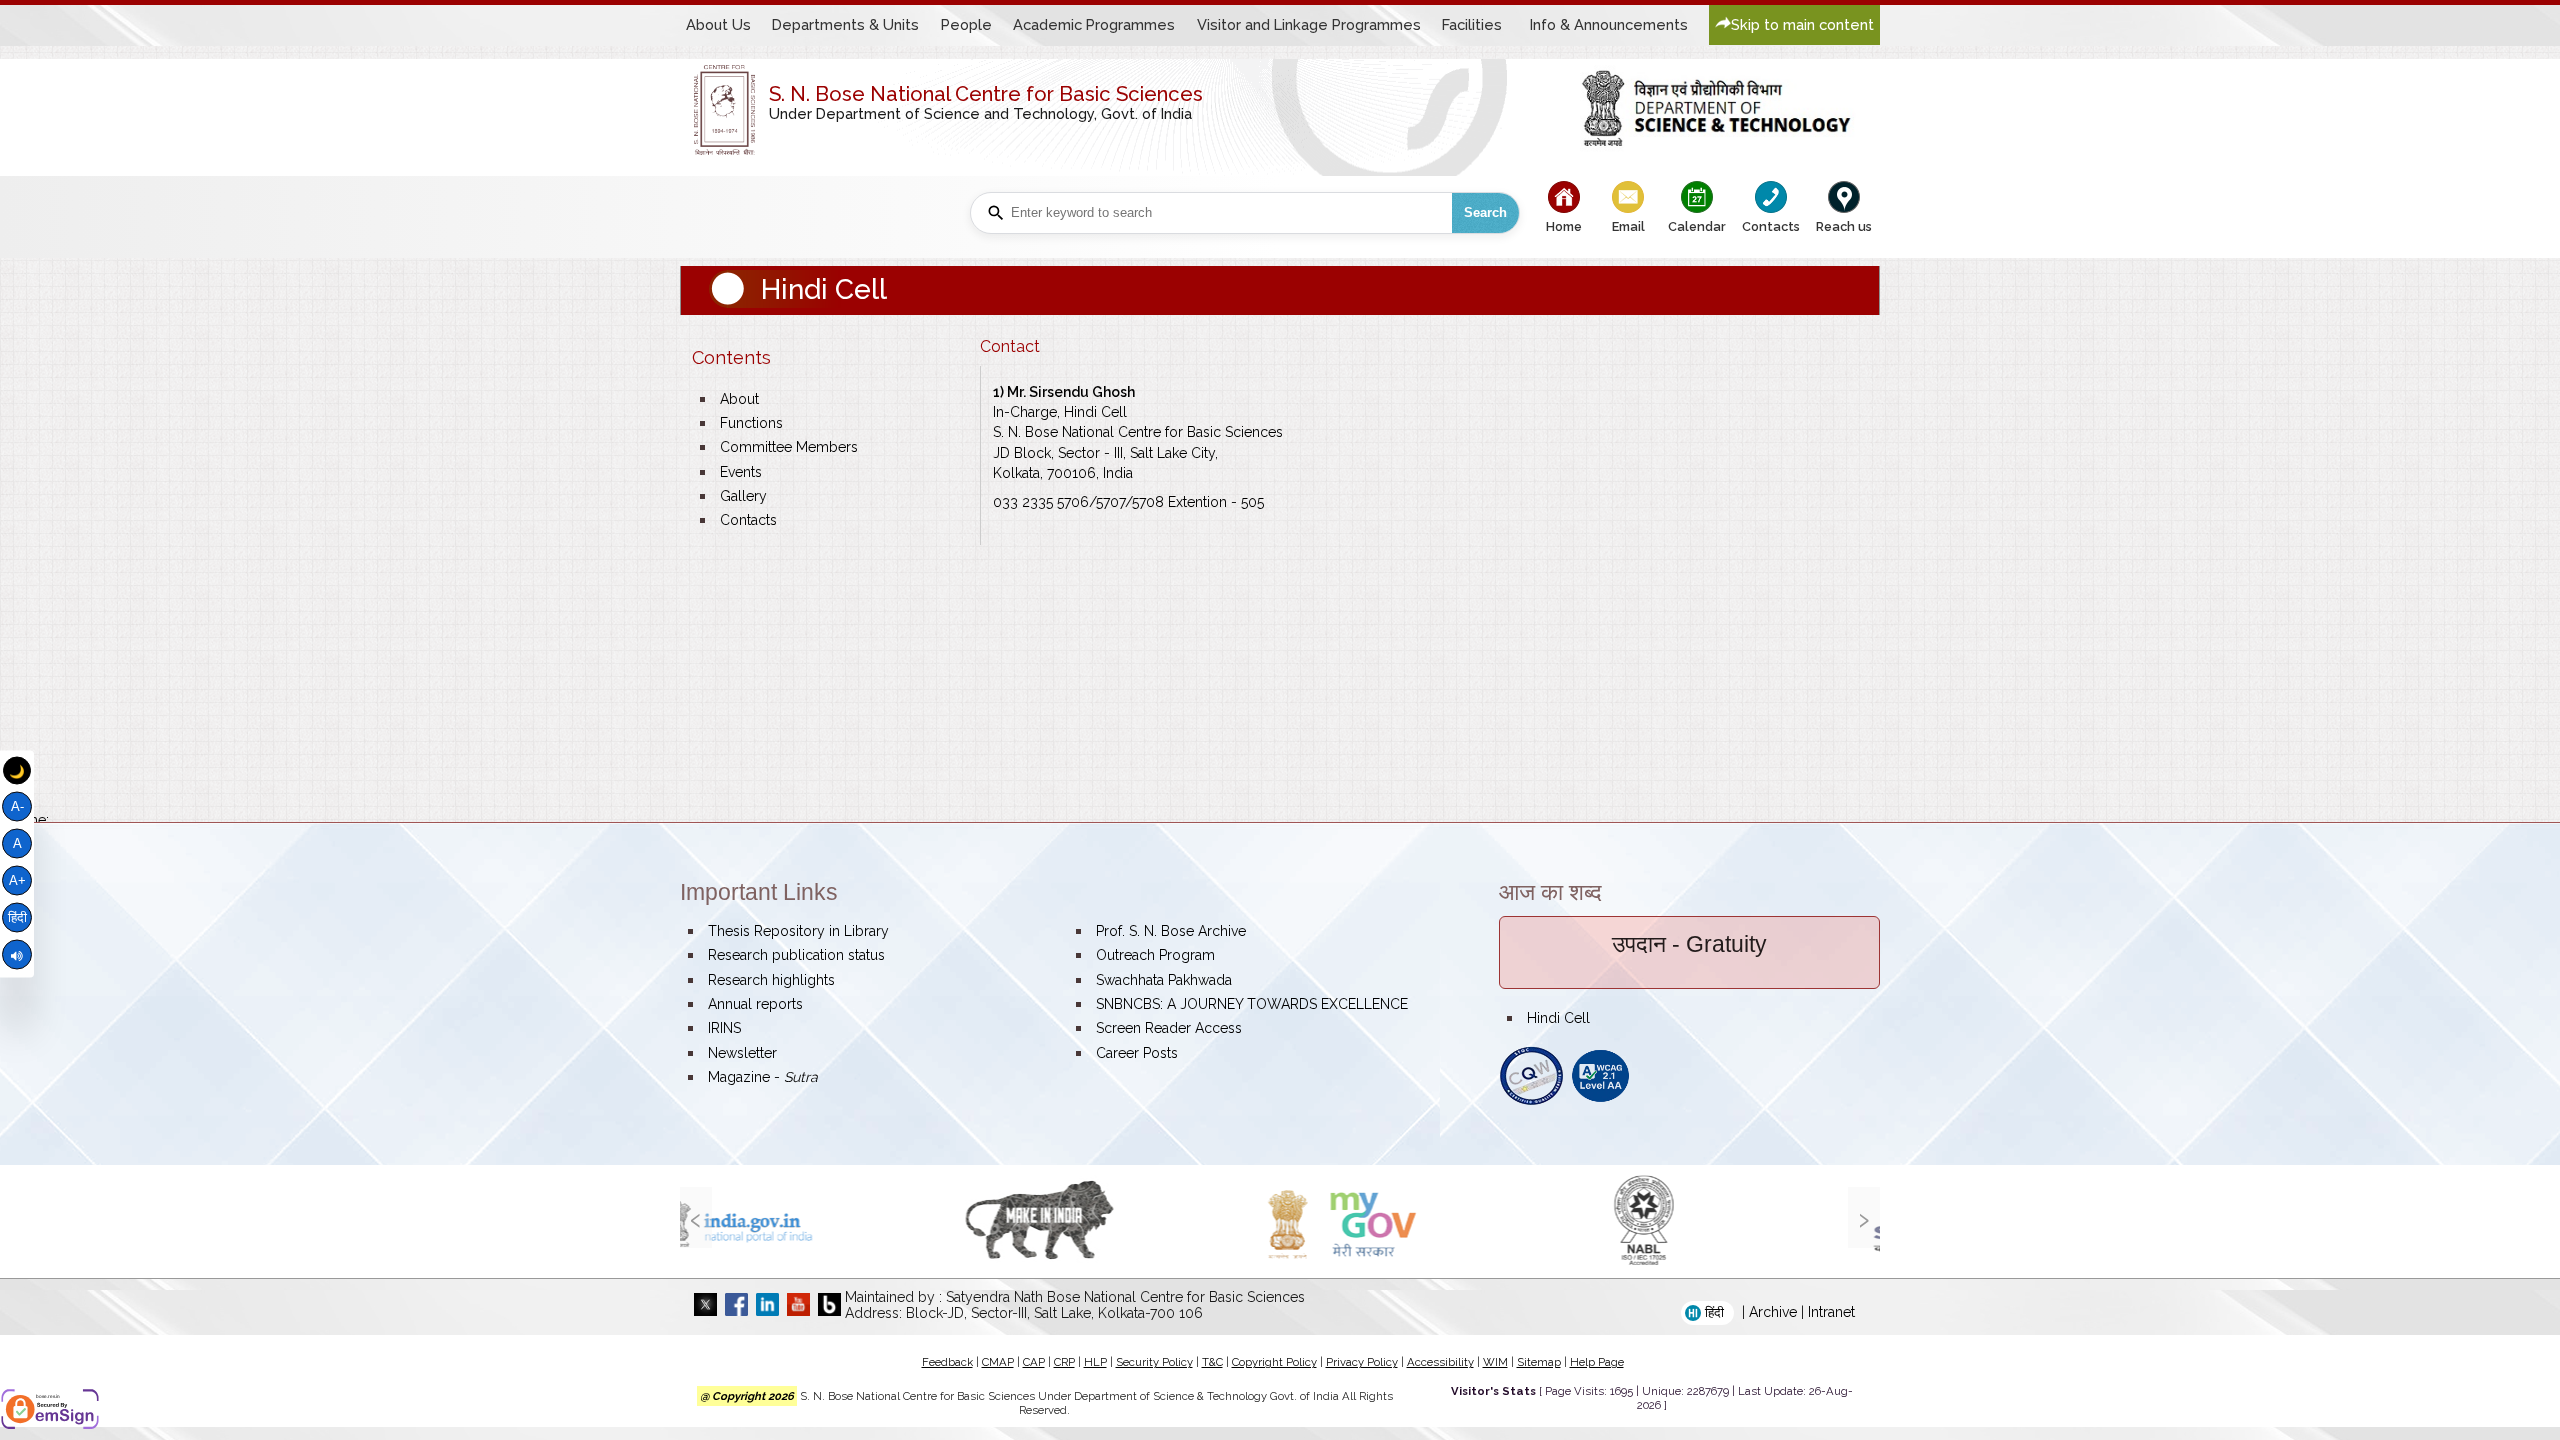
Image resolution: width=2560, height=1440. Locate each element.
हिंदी (17, 917)
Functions (751, 423)
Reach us (1844, 226)
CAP (1034, 1362)
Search (1485, 212)
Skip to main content (1802, 24)
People (966, 24)
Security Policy (1154, 1362)
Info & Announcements (1609, 24)
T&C (1212, 1362)
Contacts (1771, 226)
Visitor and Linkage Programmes (1309, 24)
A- (17, 807)
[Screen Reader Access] (17, 955)
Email (1628, 226)
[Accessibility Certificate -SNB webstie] (1600, 1101)
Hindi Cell (1558, 1018)
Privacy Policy (1362, 1362)
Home (1564, 226)
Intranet (1831, 1312)
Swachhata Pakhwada (1164, 980)
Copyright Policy (1274, 1362)
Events (741, 472)
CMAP (998, 1362)
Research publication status (796, 955)
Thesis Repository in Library (798, 931)
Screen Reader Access (1169, 1028)
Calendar (1697, 226)
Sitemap (1539, 1362)
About (739, 399)
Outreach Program (1155, 955)
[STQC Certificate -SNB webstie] (1531, 1101)
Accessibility (1440, 1362)
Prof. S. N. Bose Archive (1171, 931)
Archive (1773, 1312)
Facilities (1472, 24)
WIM (1495, 1362)
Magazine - (763, 1077)
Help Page (1597, 1362)
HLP (1095, 1362)
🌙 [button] (17, 770)
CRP (1064, 1362)
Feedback (947, 1362)
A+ (17, 881)
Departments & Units (845, 24)
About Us (718, 24)
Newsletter (742, 1053)
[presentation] (696, 1217)
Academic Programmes (1094, 24)
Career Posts (1137, 1053)
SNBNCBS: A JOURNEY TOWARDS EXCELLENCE (1252, 1004)
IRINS (724, 1028)
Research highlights (771, 980)
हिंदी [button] (1714, 1312)
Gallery (743, 496)
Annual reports (755, 1004)
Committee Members (789, 447)
